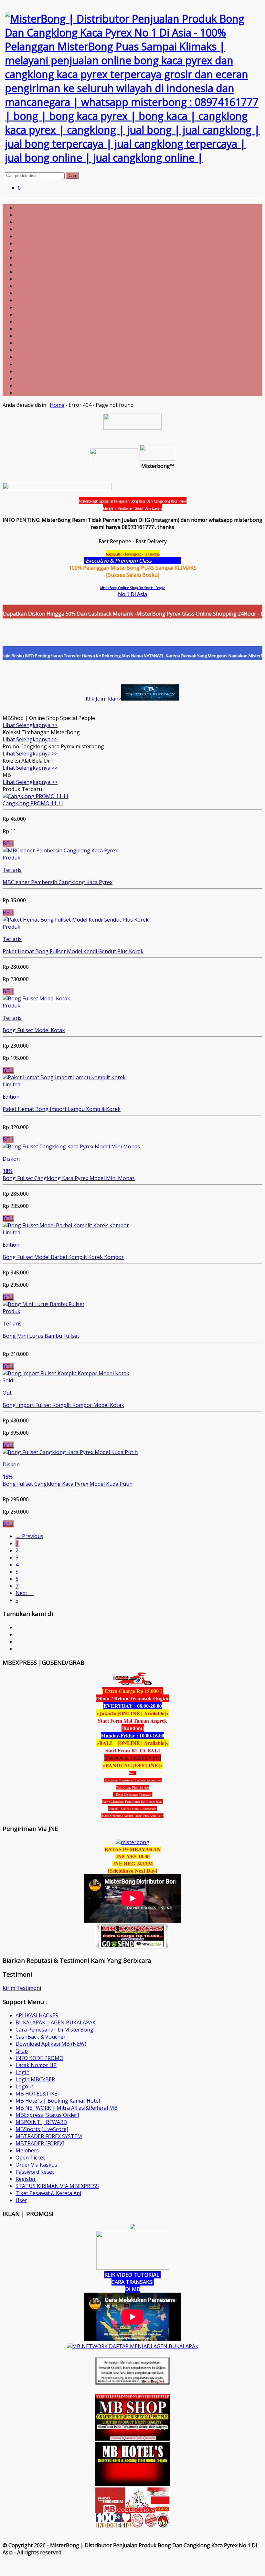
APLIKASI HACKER (37, 2015)
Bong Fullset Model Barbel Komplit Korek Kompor (63, 1257)
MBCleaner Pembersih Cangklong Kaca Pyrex (58, 882)
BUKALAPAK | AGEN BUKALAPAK (56, 2022)
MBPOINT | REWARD (41, 2122)
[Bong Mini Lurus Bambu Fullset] (43, 1304)
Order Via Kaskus (36, 2165)
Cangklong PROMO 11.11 (33, 803)
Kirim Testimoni (22, 1988)
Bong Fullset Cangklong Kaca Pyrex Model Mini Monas (69, 1178)
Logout (24, 2086)
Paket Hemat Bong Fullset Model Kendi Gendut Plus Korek (73, 951)
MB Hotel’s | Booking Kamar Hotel (58, 2101)
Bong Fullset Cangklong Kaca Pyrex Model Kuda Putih (68, 1484)
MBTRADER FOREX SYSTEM (49, 2136)
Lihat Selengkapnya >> (30, 725)
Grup (22, 2051)
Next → (25, 1593)
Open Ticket (30, 2158)
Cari (72, 176)
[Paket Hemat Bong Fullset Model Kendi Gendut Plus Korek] (76, 920)
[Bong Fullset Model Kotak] (36, 998)
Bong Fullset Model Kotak (34, 1030)
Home (57, 405)
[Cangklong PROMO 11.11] (36, 796)
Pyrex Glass (167, 561)
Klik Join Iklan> (103, 699)
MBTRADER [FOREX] (40, 2143)
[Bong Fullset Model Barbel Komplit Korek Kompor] (66, 1225)
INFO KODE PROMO (39, 2058)
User (21, 2200)
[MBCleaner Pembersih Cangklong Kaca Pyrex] (60, 850)
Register (26, 2179)
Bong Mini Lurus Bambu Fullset (41, 1336)
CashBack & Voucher (41, 2037)
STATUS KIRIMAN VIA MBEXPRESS (57, 2186)
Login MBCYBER (35, 2079)
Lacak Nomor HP (36, 2065)
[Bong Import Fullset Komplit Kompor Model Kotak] (66, 1373)
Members (27, 2150)
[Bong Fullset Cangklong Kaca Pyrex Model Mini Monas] (71, 1146)
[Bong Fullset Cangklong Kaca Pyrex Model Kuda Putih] (70, 1452)
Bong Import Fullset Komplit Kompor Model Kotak (63, 1405)
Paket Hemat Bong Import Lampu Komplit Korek (62, 1109)
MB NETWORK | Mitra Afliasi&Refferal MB (67, 2108)
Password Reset (35, 2172)
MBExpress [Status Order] (47, 2115)
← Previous (29, 1536)
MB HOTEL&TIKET (38, 2094)
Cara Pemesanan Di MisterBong (54, 2030)
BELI (8, 843)
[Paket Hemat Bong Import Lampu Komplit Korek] (64, 1077)
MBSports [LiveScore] (42, 2129)
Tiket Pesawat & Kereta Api (48, 2193)
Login (22, 2072)
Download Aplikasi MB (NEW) (51, 2044)
